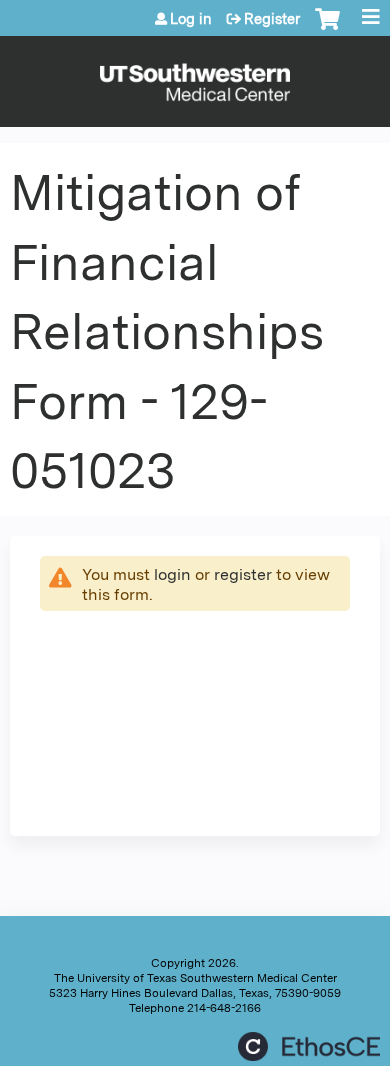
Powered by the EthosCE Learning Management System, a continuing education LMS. (309, 1046)
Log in (191, 19)
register (243, 574)
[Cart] (327, 29)
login (172, 574)
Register (272, 19)
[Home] (195, 76)
